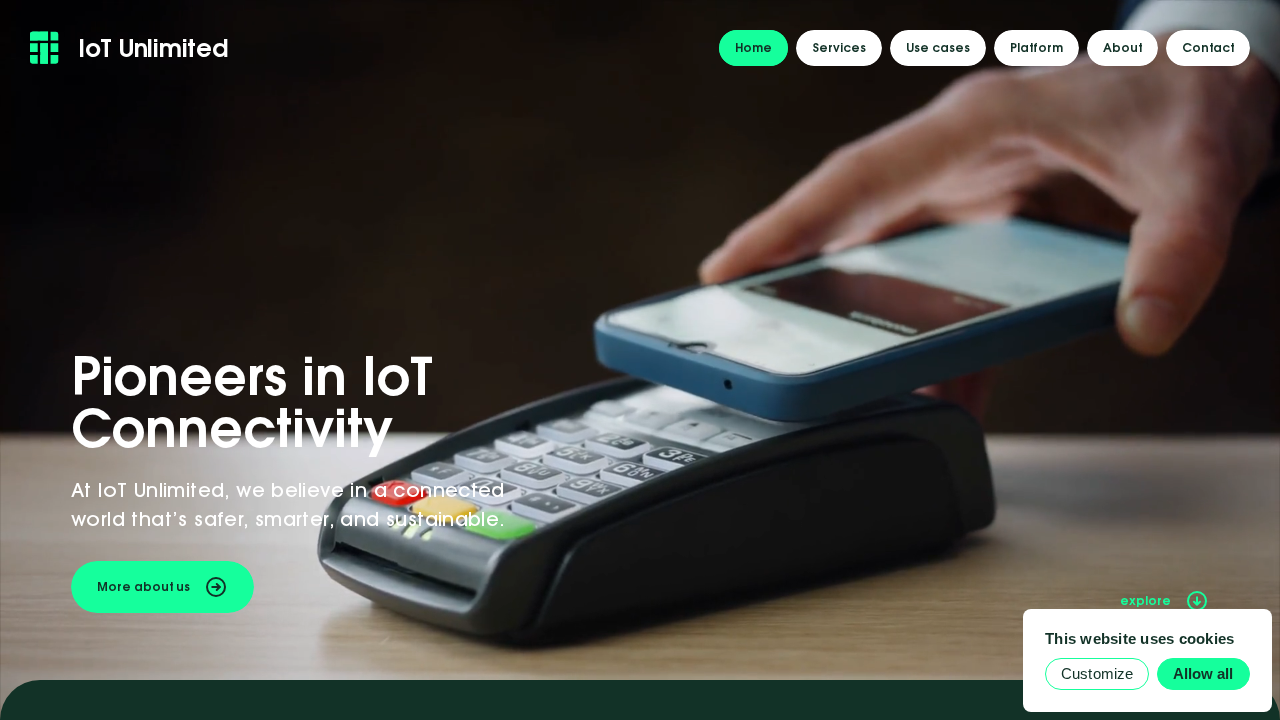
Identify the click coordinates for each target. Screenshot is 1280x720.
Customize (1097, 673)
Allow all (1203, 673)
